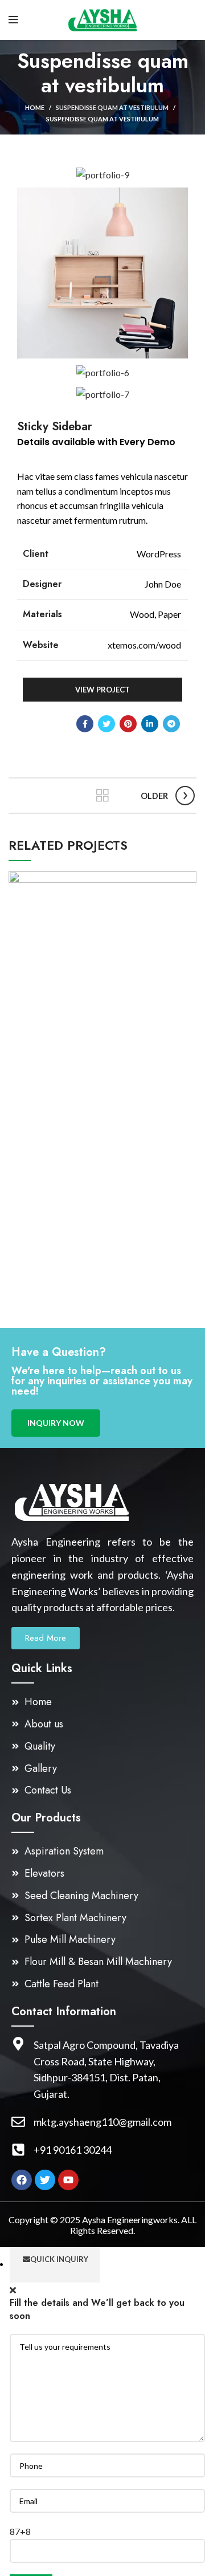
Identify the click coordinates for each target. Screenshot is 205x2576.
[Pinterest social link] (128, 724)
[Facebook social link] (85, 724)
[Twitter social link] (106, 724)
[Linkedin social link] (150, 724)
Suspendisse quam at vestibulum (112, 107)
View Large (188, 880)
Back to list (102, 796)
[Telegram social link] (171, 724)
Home (35, 107)
